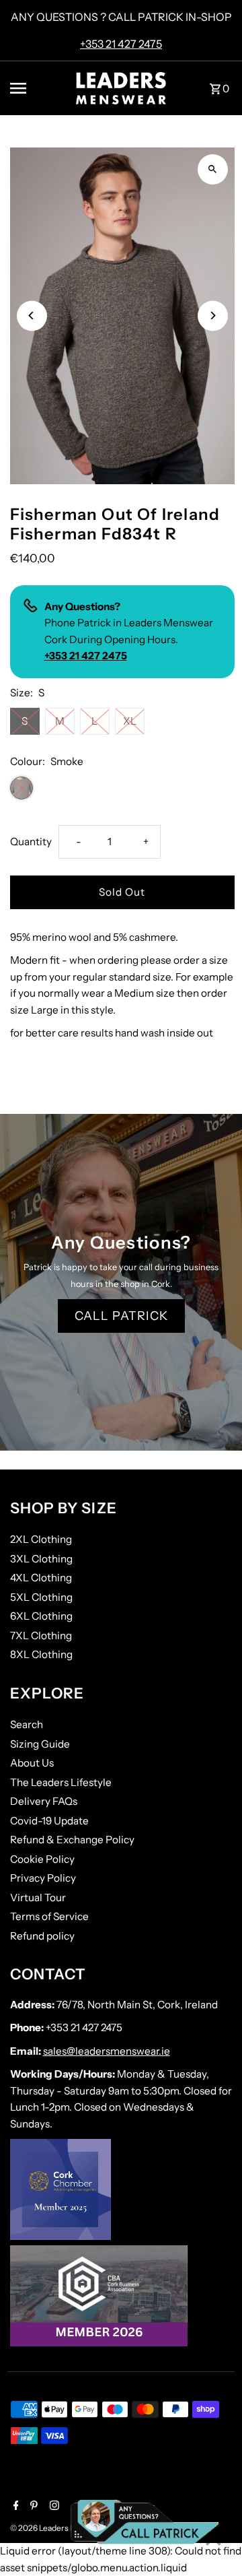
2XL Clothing (41, 1539)
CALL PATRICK (121, 1316)
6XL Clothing (41, 1616)
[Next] (213, 316)
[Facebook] (14, 2507)
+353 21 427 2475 (121, 44)
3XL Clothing (41, 1559)
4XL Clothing (41, 1578)
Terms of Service (49, 1916)
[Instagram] (53, 2507)
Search (27, 1724)
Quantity (31, 841)
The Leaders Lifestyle (61, 1782)
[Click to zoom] (213, 169)
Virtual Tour (38, 1897)
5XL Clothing (41, 1597)
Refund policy (42, 1936)
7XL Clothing (41, 1636)
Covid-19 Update (49, 1821)
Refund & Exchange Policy (72, 1840)
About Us (32, 1763)
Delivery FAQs (44, 1801)
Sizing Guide (40, 1744)
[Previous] (32, 316)
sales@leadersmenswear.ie (107, 2051)
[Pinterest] (32, 2507)
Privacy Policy (43, 1878)
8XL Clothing (41, 1654)
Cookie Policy (42, 1859)
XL (130, 721)
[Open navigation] (35, 88)
